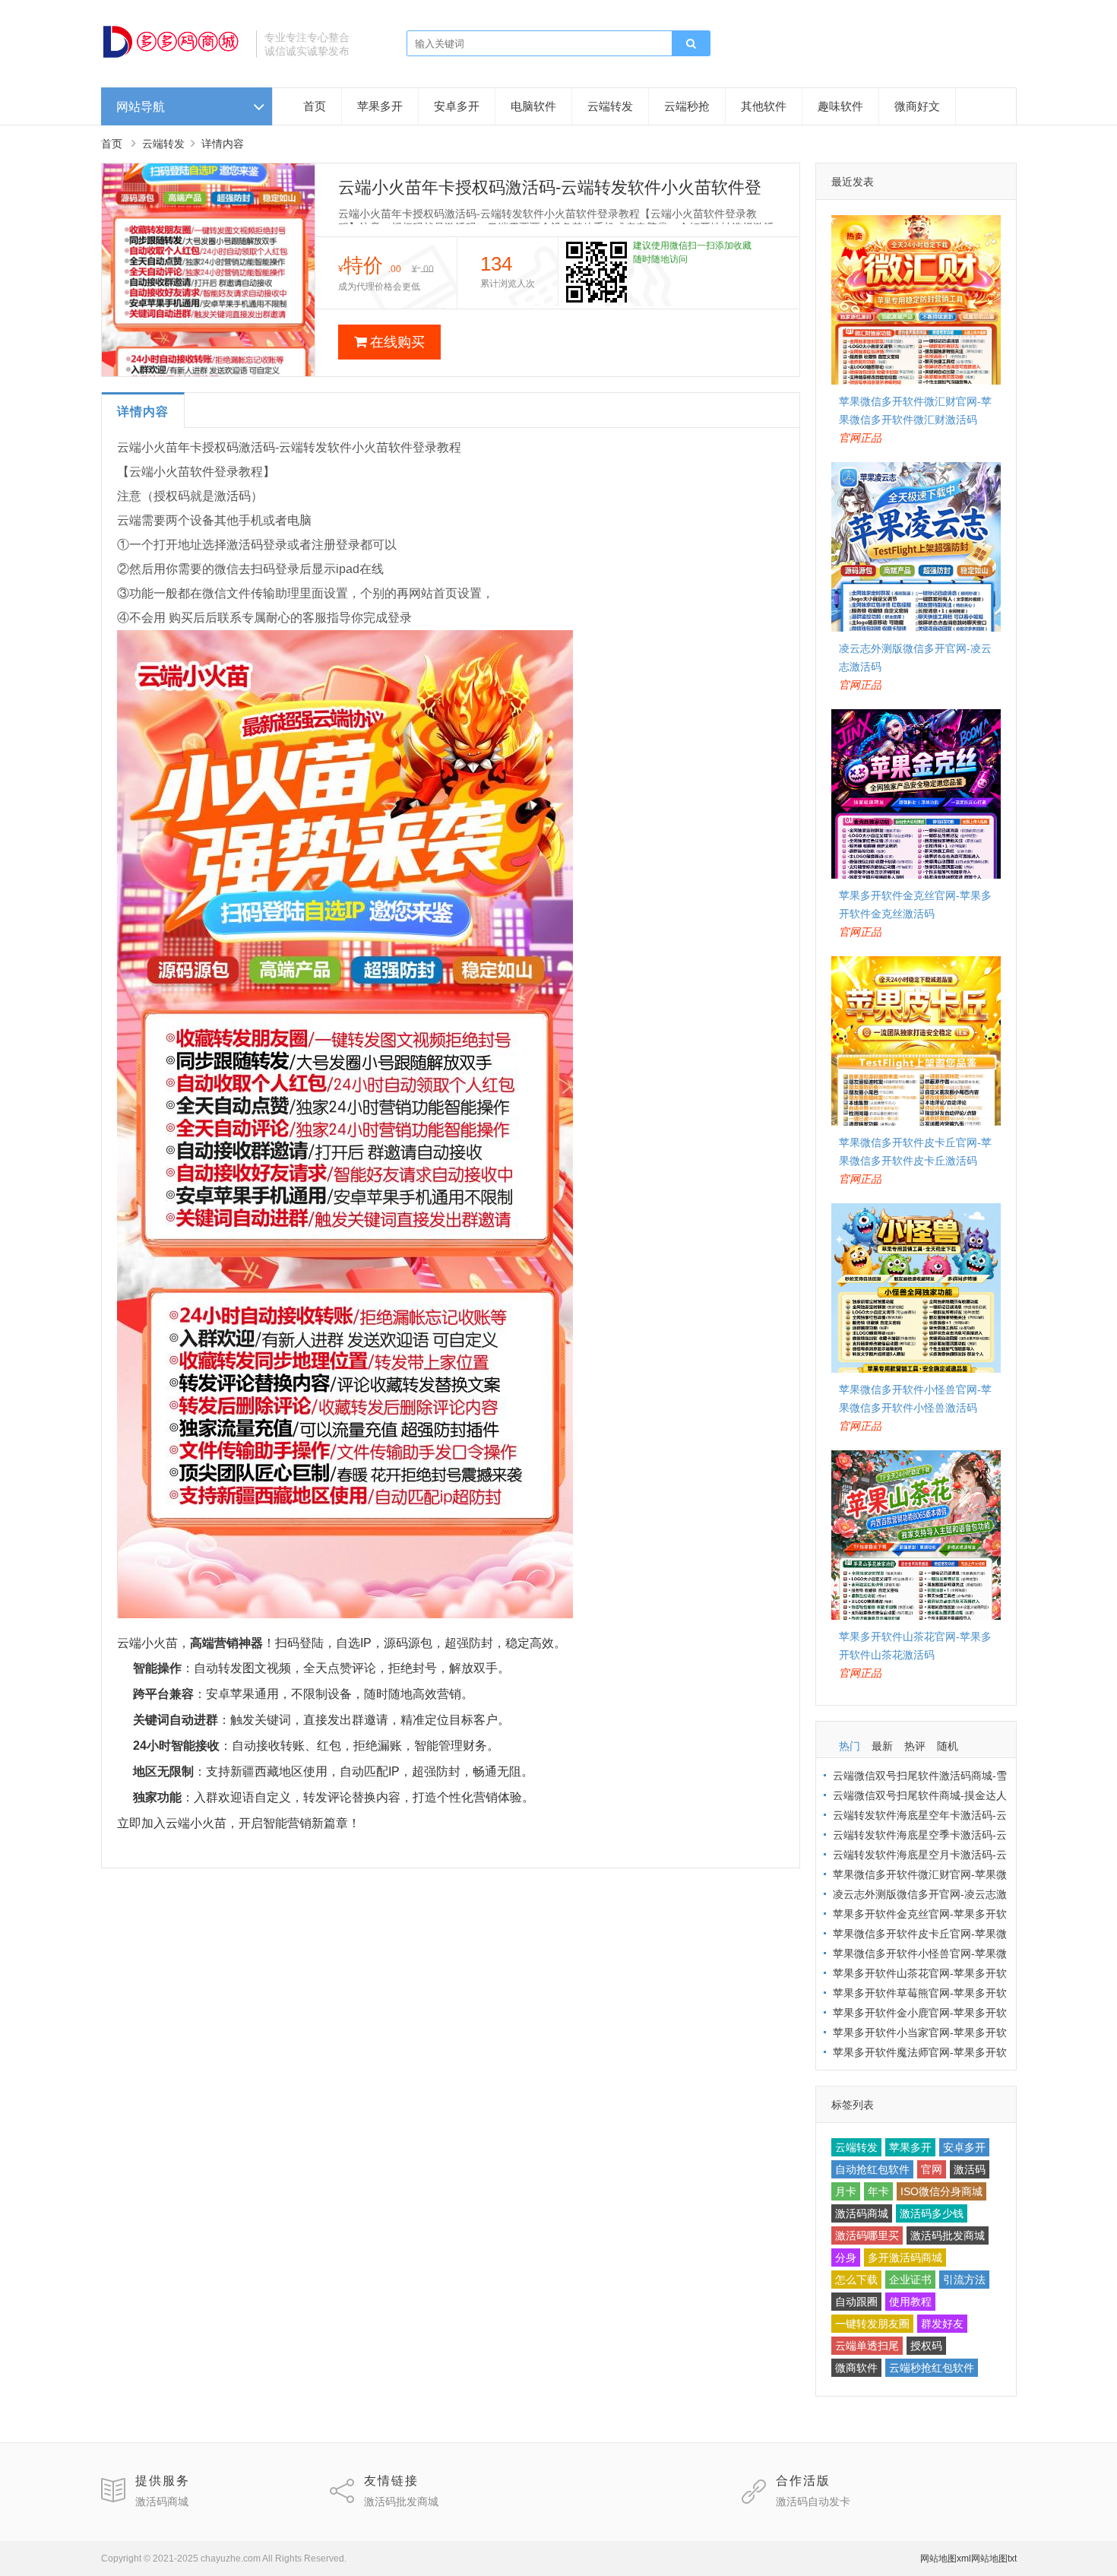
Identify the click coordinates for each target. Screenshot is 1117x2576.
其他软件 (764, 106)
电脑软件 (533, 106)
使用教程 (910, 2302)
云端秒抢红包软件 (932, 2368)
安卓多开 (457, 106)
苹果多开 (380, 106)
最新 (882, 1746)
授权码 (926, 2346)
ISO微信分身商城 (941, 2191)
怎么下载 (856, 2280)
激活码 (970, 2169)
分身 (846, 2258)
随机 (948, 1746)
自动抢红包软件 (872, 2169)
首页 (315, 106)
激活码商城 (862, 2213)
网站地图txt (994, 2559)
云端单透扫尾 (867, 2346)
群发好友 (942, 2324)
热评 (915, 1746)
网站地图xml (946, 2559)
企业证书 (910, 2280)
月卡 (846, 2191)
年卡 (878, 2191)
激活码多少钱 (932, 2213)
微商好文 (917, 106)
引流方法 (964, 2280)
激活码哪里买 (867, 2235)
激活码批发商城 (948, 2235)
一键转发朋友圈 (872, 2324)
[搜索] (691, 44)
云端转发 (610, 106)
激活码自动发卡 (813, 2502)
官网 (932, 2169)
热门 (850, 1746)
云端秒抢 (687, 106)
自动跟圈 (856, 2302)
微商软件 (856, 2368)
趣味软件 (840, 106)
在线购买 (397, 342)
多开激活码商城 (905, 2258)
